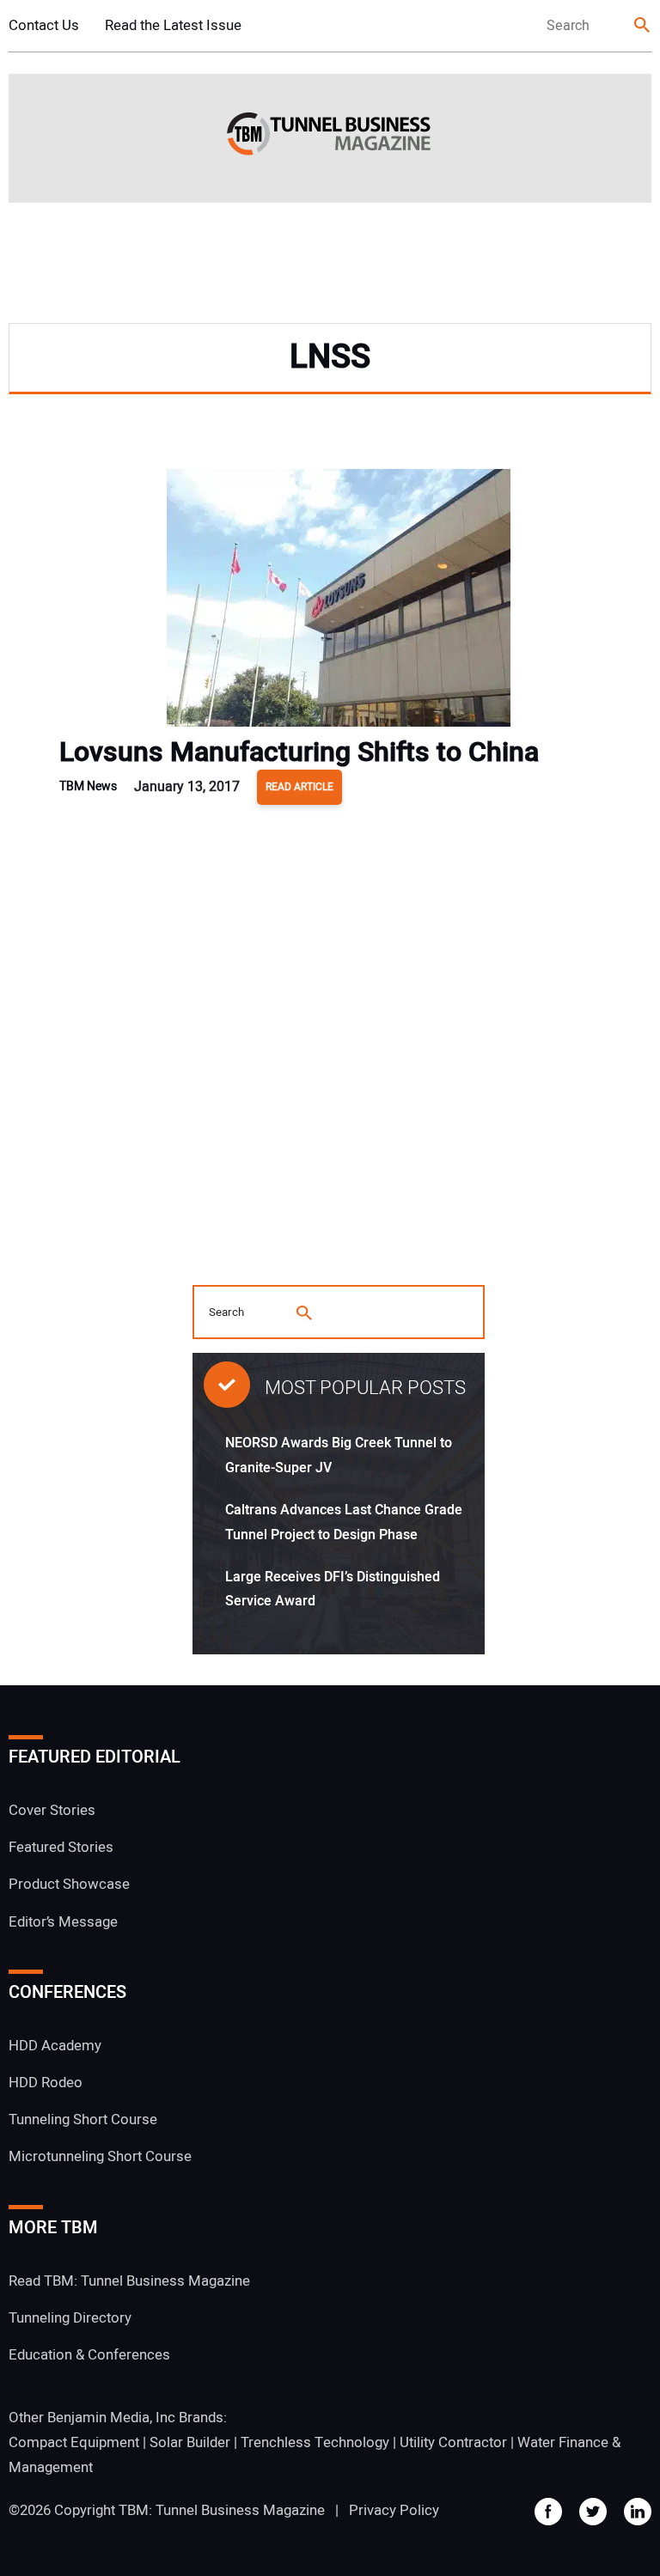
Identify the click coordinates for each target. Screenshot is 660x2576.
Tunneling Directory (70, 2318)
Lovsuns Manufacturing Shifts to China (299, 752)
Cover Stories (52, 1810)
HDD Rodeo (46, 2083)
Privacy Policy (394, 2510)
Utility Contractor (453, 2442)
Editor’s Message (63, 1922)
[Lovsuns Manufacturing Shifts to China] (339, 602)
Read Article (299, 787)
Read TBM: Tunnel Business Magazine (129, 2281)
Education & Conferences (89, 2355)
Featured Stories (61, 1847)
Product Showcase (69, 1884)
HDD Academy (55, 2046)
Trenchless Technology (315, 2442)
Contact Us (44, 25)
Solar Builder (190, 2442)
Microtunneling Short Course (100, 2156)
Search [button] (643, 26)
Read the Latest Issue (173, 25)
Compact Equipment (74, 2442)
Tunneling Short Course (83, 2119)
